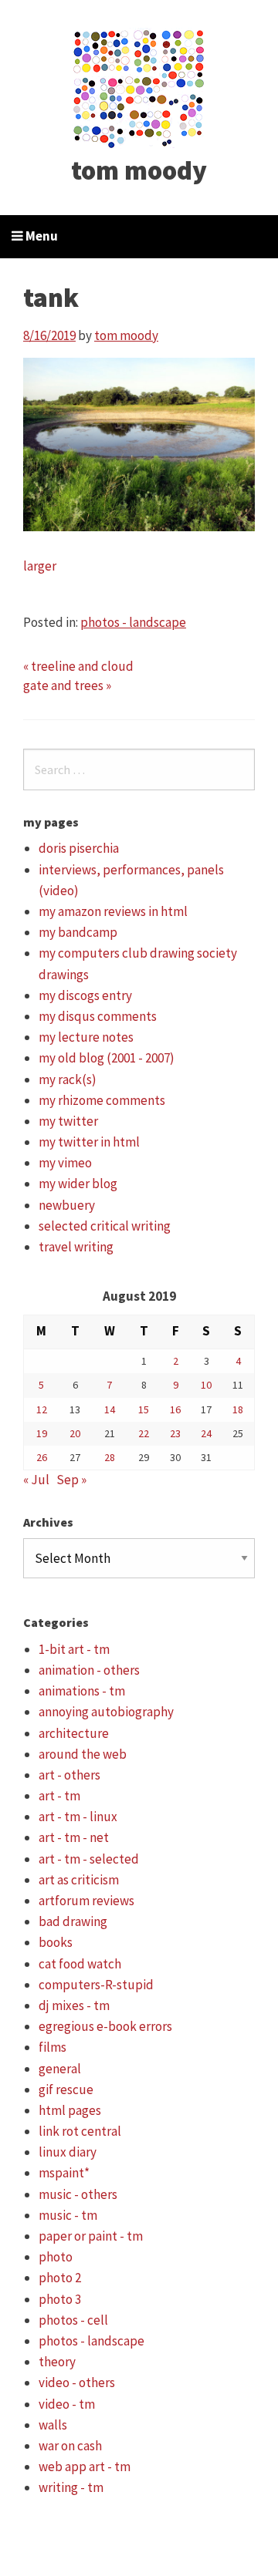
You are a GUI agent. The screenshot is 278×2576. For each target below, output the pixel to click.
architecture (74, 1733)
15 (144, 1409)
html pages (70, 2110)
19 (42, 1433)
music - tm (68, 2215)
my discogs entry (85, 995)
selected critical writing (105, 1226)
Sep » (71, 1480)
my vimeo (65, 1163)
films (53, 2047)
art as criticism (79, 1880)
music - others (78, 2194)
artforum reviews (86, 1901)
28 (110, 1457)
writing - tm (71, 2487)
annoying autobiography (106, 1712)
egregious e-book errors (105, 2026)
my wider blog (78, 1184)
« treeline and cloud (78, 666)
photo (56, 2257)
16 (175, 1409)
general (60, 2069)
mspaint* (64, 2173)
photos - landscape (133, 622)
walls (53, 2425)
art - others (69, 1775)
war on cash (70, 2446)
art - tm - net (74, 1837)
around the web (83, 1754)
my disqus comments (98, 1016)
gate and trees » (67, 685)
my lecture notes (86, 1037)
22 (144, 1433)
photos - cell (73, 2320)
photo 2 (60, 2278)
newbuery (67, 1205)
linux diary (68, 2152)
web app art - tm (85, 2467)
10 (206, 1385)
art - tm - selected (89, 1859)
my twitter (68, 1121)
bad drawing (73, 1921)
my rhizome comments (102, 1100)
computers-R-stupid (96, 1985)
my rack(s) (68, 1079)
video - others (77, 2382)
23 (175, 1433)
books (56, 1942)
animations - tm (82, 1691)
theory (57, 2362)
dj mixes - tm (74, 2005)
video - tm (67, 2404)
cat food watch (80, 1964)
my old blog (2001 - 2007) (107, 1058)
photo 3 (60, 2299)
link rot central (80, 2131)
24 (206, 1433)
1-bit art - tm (74, 1649)
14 (110, 1409)
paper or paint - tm (91, 2236)
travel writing (76, 1247)
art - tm (59, 1796)
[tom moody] (139, 87)
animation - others (89, 1670)
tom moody (139, 170)
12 (42, 1409)
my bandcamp (78, 932)
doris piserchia (79, 848)
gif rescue (66, 2089)
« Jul (36, 1480)
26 (42, 1457)
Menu (41, 236)
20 (75, 1433)
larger (40, 566)
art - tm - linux (78, 1817)
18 (238, 1409)
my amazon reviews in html (113, 911)
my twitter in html (89, 1142)
